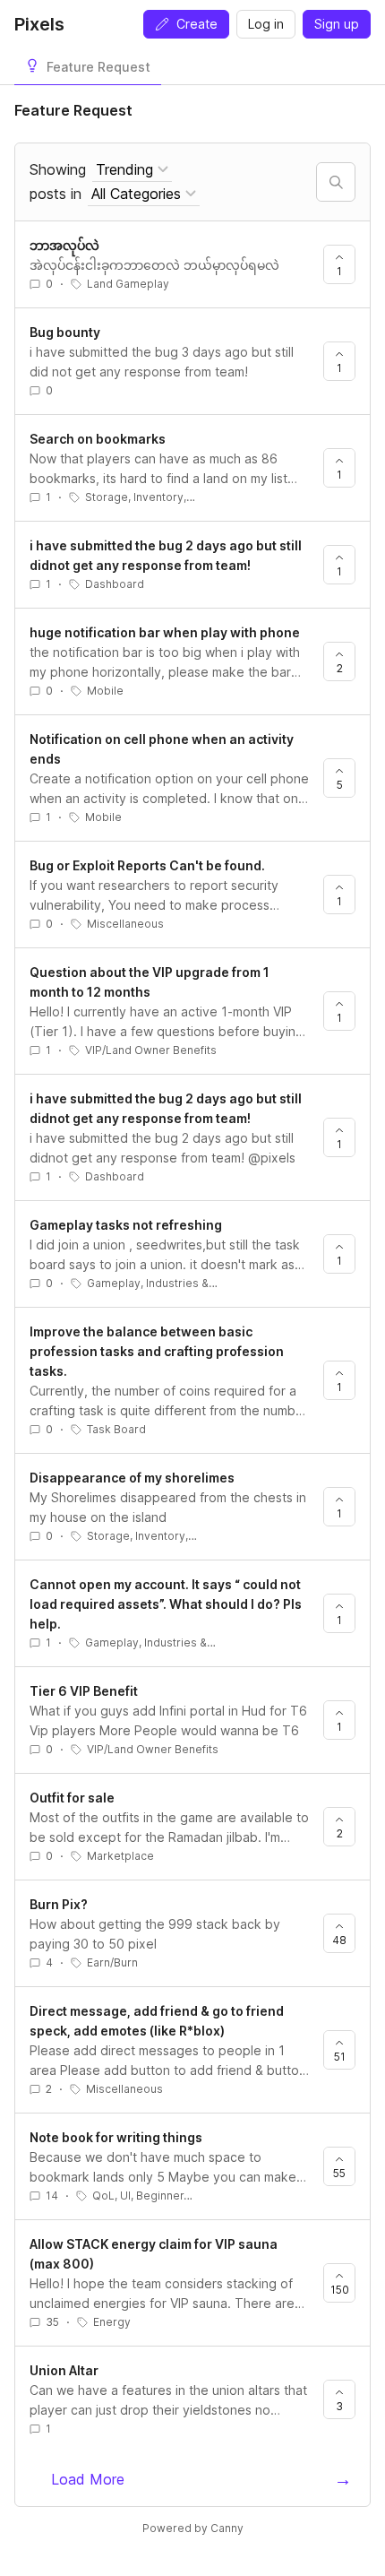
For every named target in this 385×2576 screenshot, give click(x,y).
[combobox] (132, 170)
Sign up (337, 24)
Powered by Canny (193, 2528)
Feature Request (98, 67)
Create (197, 24)
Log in (266, 24)
